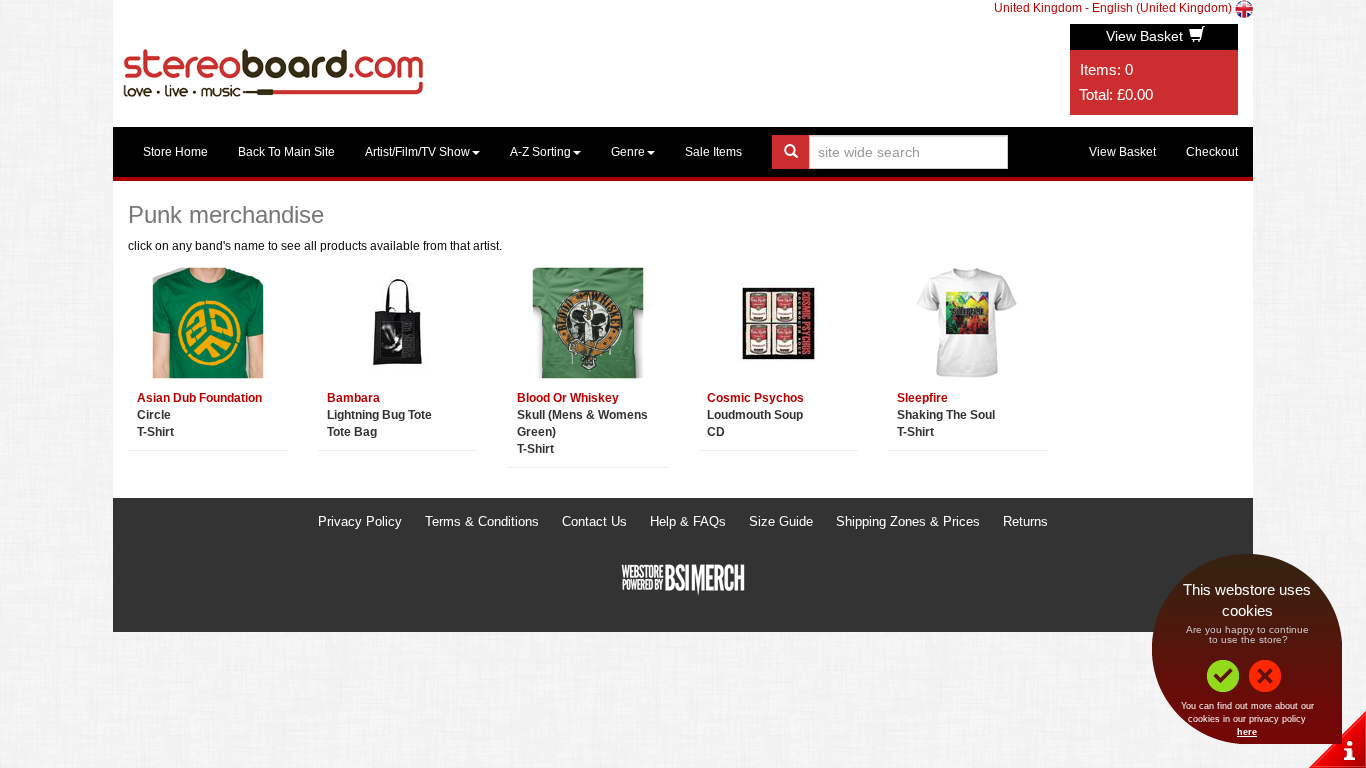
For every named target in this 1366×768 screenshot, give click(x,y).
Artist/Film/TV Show (417, 152)
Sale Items (713, 152)
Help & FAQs (688, 521)
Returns (1025, 521)
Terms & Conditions (482, 521)
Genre (628, 152)
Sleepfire (922, 398)
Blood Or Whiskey (568, 398)
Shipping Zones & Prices (908, 521)
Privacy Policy (360, 521)
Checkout (1212, 152)
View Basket (1146, 36)
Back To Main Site (286, 152)
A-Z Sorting (540, 152)
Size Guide (781, 521)
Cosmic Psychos (755, 398)
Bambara (353, 398)
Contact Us (594, 521)
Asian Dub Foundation (199, 398)
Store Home (175, 152)
